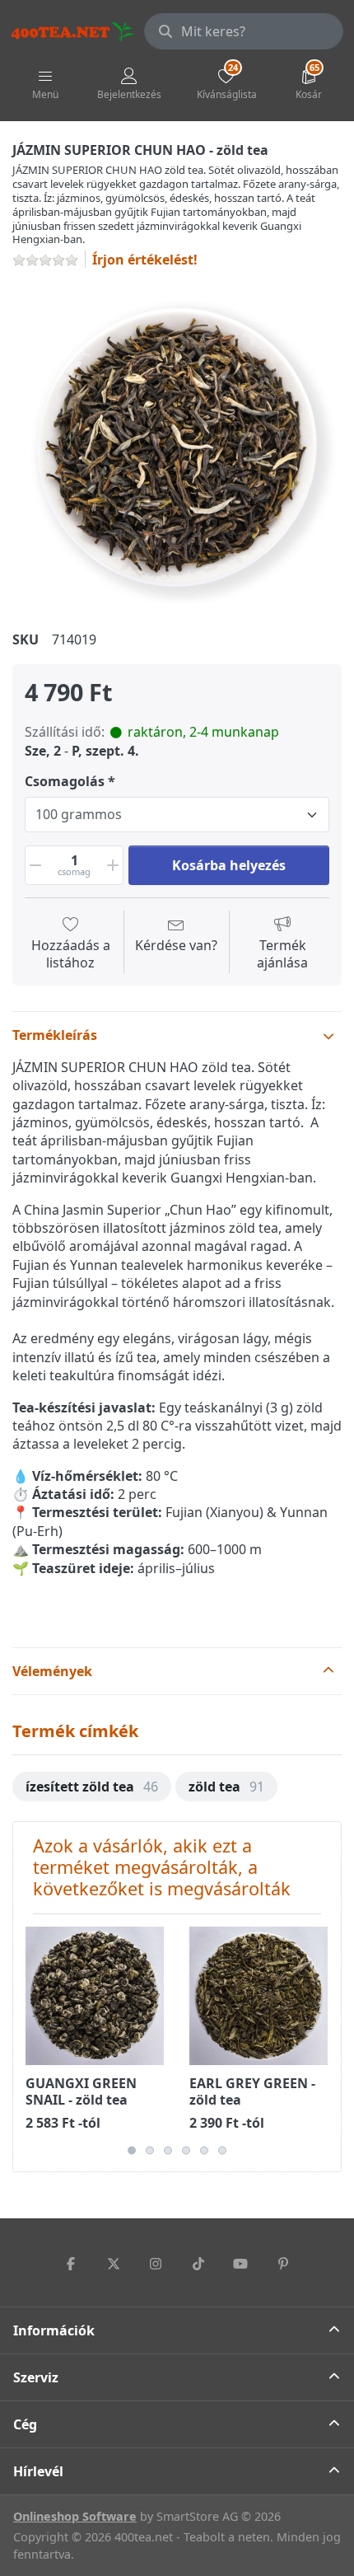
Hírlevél (38, 2471)
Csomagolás (65, 782)
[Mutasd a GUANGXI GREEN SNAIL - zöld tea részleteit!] (95, 1996)
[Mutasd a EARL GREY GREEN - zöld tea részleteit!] (259, 1996)
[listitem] (177, 447)
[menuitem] (92, 1787)
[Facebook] (71, 2264)
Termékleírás (55, 1035)
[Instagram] (156, 2264)
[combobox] (244, 31)
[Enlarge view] (177, 447)
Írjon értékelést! (145, 260)
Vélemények (52, 1671)
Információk (54, 2330)
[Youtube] (241, 2264)
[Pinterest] (283, 2264)
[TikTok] (198, 2264)
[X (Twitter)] (114, 2264)
